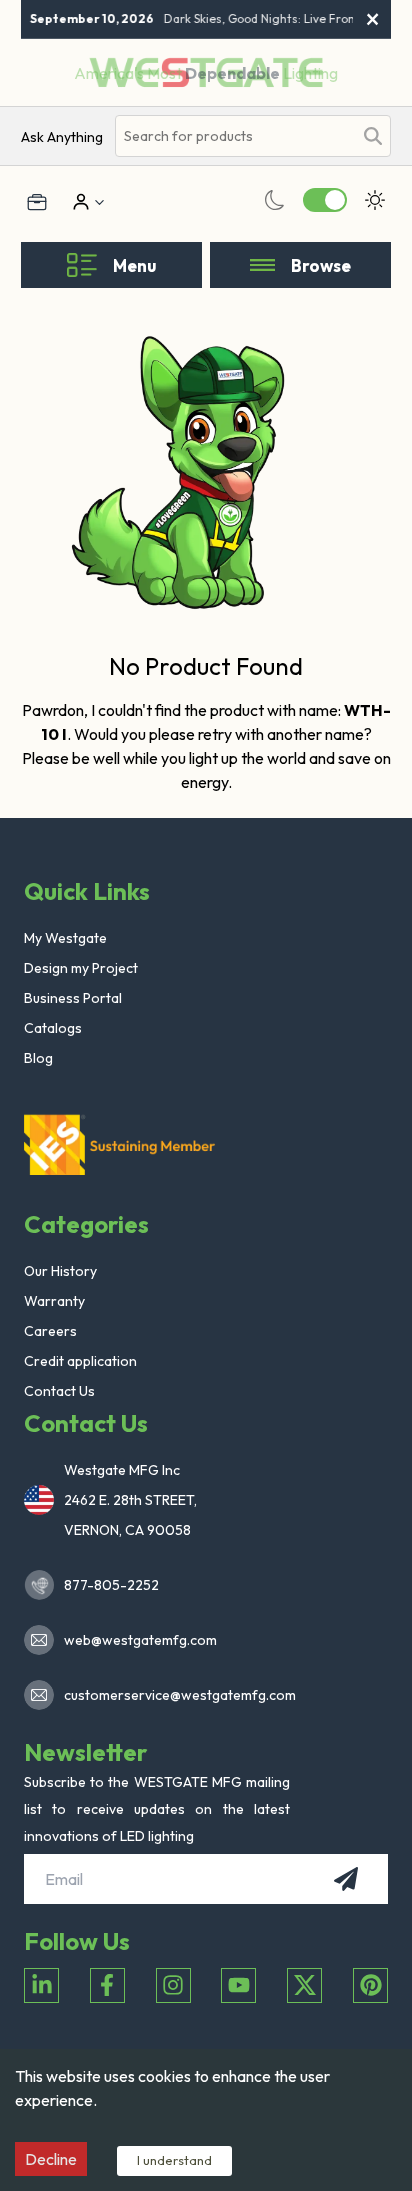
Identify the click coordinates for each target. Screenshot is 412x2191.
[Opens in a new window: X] (304, 1985)
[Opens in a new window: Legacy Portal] (37, 202)
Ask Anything (62, 137)
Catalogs (53, 1028)
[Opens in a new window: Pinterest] (370, 1985)
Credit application (80, 1361)
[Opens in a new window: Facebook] (107, 1985)
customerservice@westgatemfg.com (174, 1695)
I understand (174, 2160)
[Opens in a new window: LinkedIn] (41, 1985)
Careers (50, 1331)
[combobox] (234, 136)
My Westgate (65, 938)
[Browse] (262, 265)
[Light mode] (375, 200)
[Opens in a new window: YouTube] (238, 1985)
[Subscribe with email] (346, 1879)
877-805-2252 (111, 1585)
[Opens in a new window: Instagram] (173, 1985)
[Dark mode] (275, 200)
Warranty (54, 1301)
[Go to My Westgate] (79, 202)
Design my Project (81, 968)
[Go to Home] (124, 1144)
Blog (38, 1058)
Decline (51, 2159)
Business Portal (73, 998)
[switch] (325, 200)
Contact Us (59, 1391)
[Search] (373, 136)
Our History (60, 1271)
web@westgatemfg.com (140, 1640)
